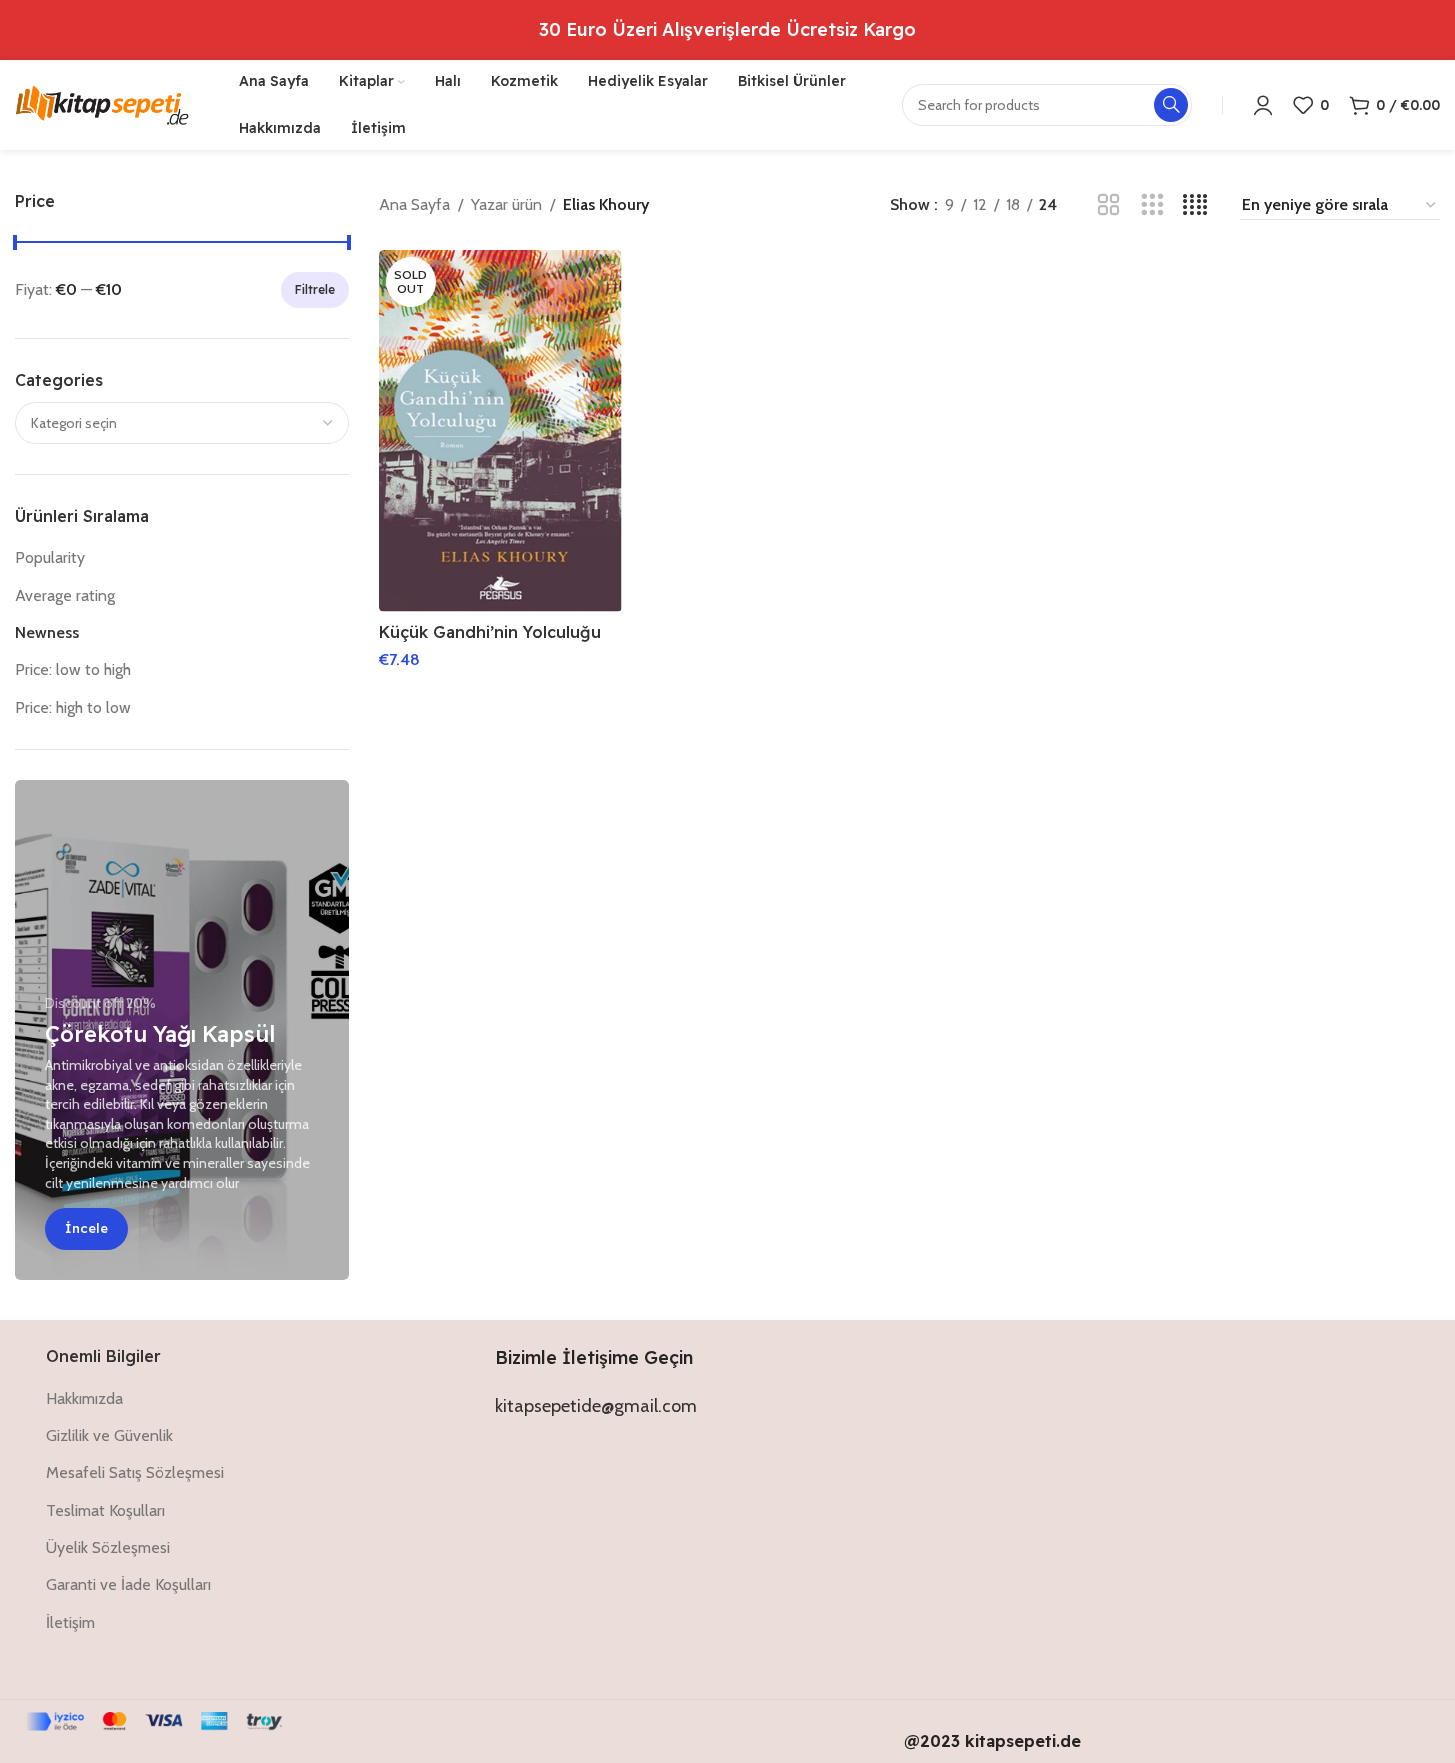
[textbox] (182, 423)
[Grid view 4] (1195, 205)
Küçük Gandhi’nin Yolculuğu (490, 632)
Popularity (50, 557)
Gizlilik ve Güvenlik (109, 1435)
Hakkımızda (84, 1398)
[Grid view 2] (1108, 205)
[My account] (1263, 105)
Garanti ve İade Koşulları (128, 1584)
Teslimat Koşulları (105, 1510)
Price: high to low (73, 707)
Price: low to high (73, 669)
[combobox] (182, 423)
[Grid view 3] (1152, 205)
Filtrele (315, 289)
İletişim (70, 1622)
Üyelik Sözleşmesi (108, 1547)
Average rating (65, 595)
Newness (47, 632)
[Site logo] (102, 103)
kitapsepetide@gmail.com (596, 1406)
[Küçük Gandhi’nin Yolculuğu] (500, 431)
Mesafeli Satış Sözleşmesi (135, 1472)
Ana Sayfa (414, 204)
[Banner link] (182, 1030)
